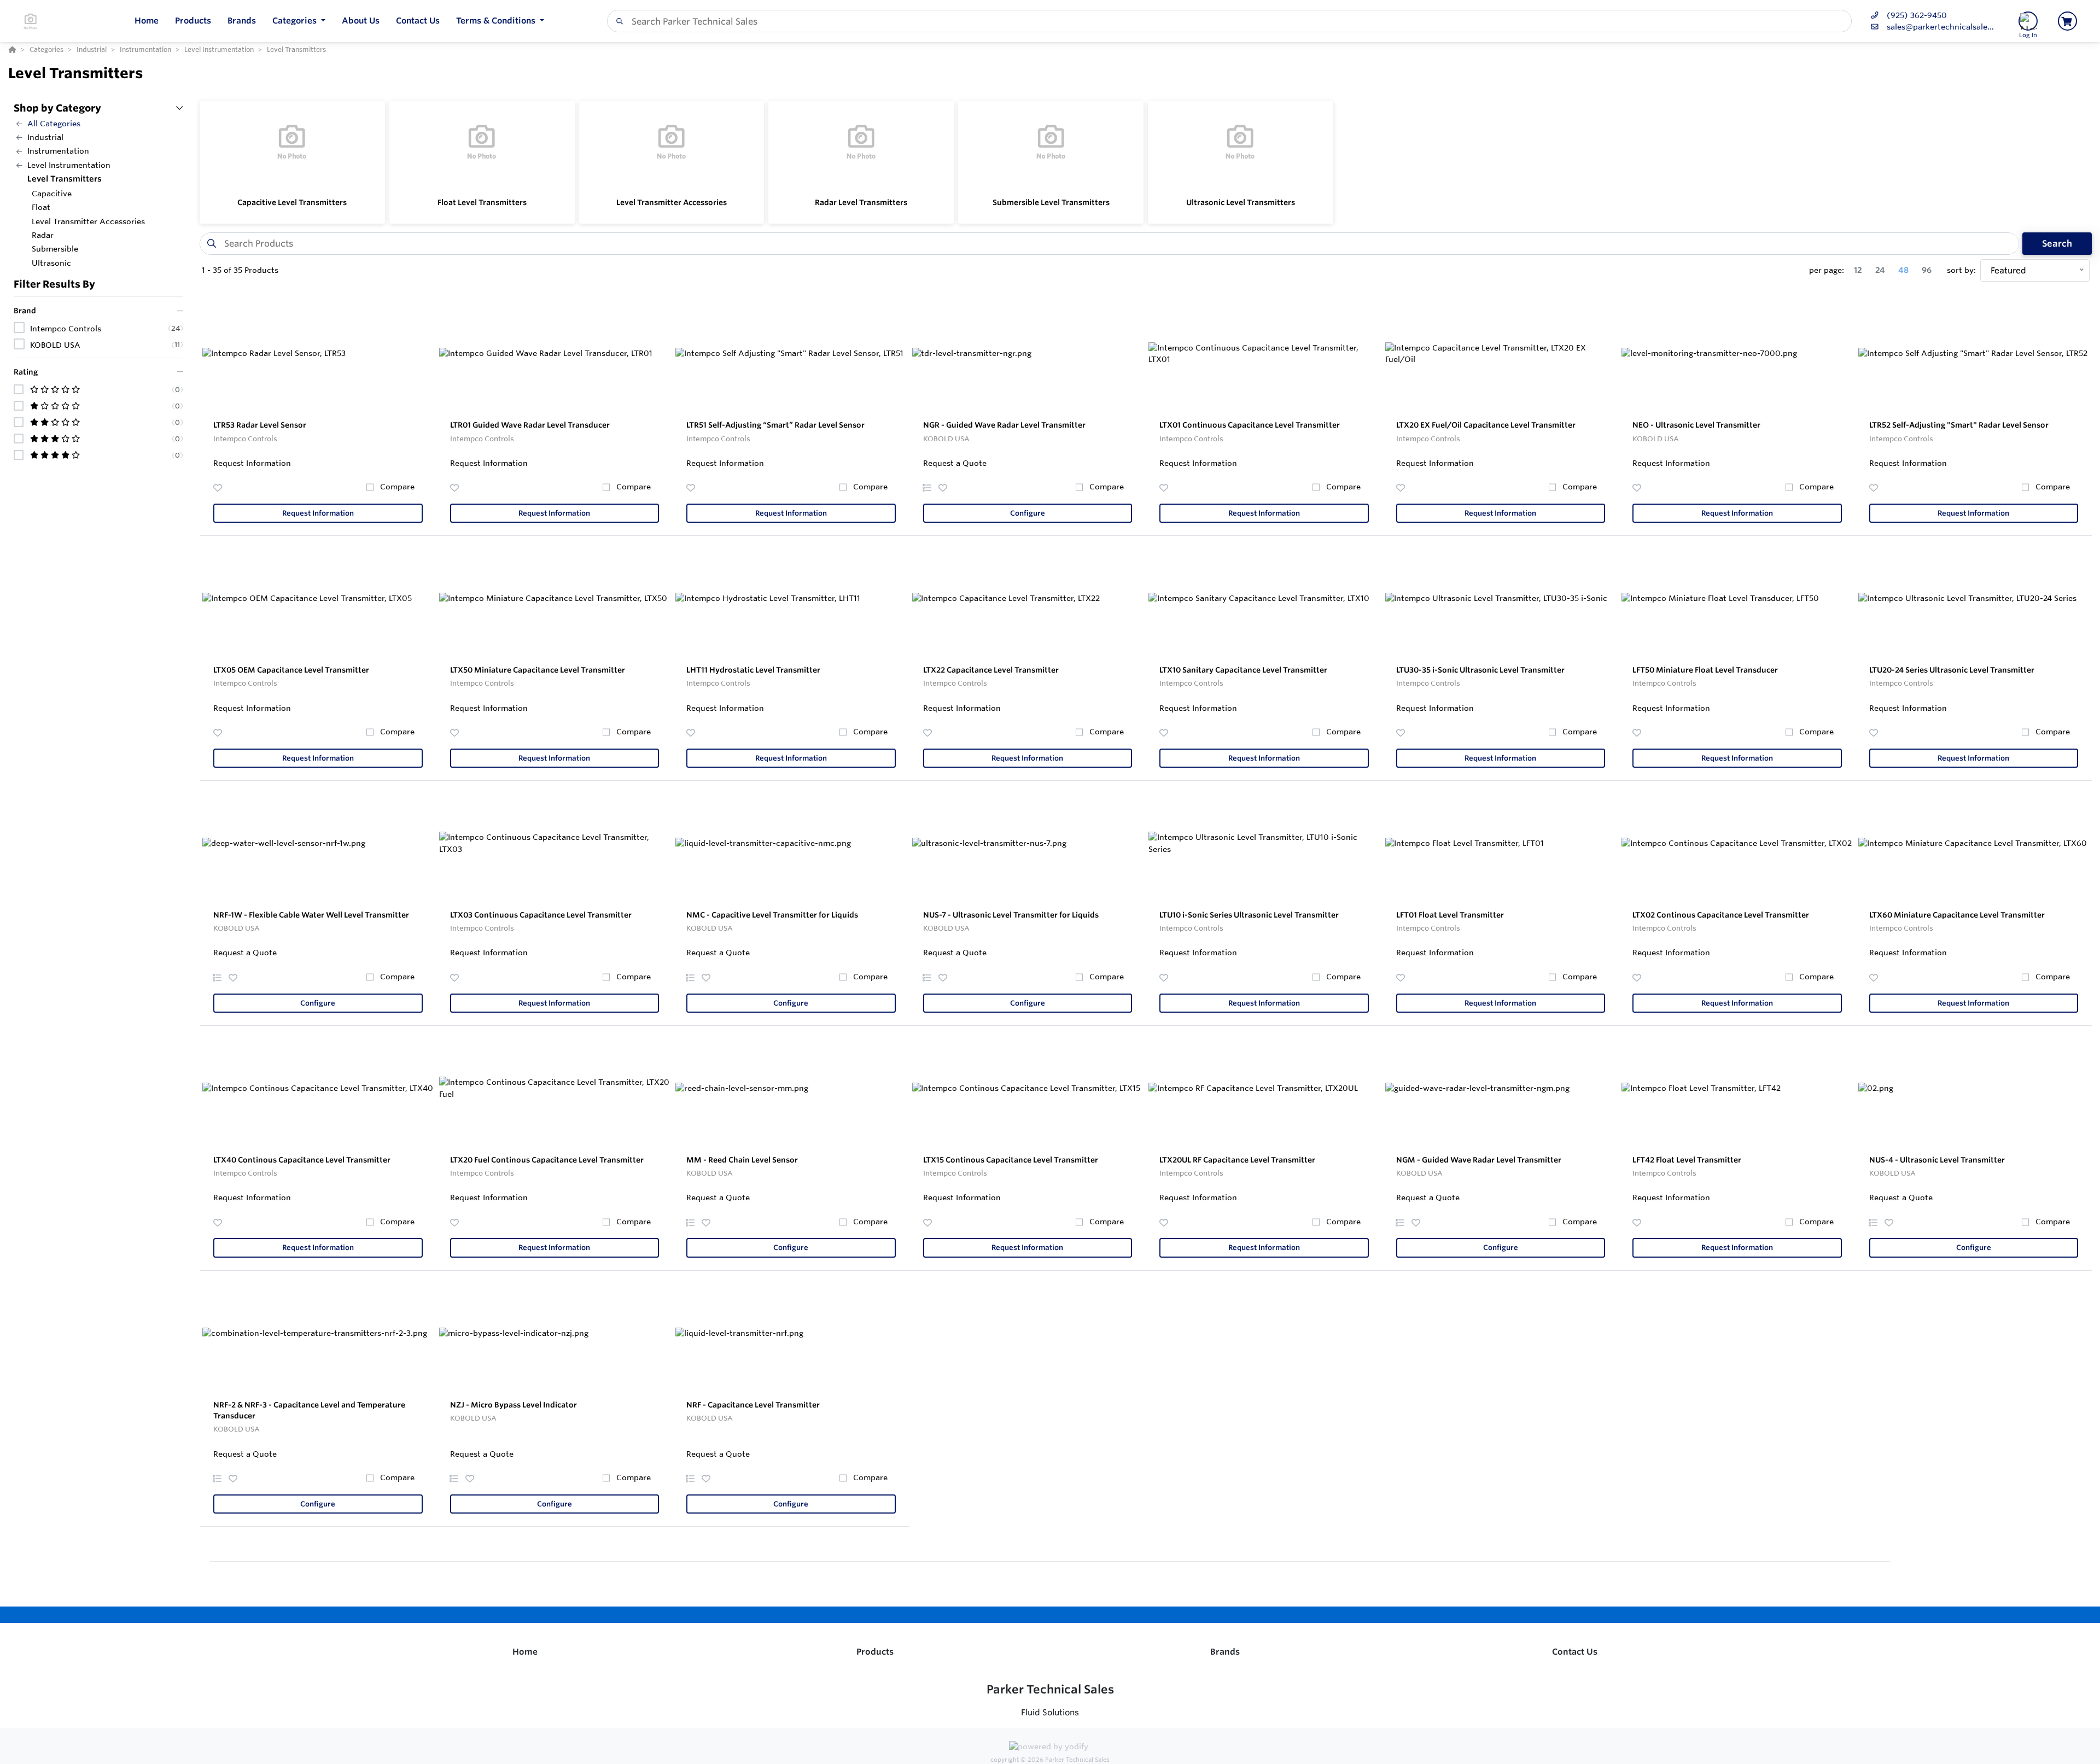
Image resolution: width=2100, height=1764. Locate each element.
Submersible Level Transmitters (1051, 202)
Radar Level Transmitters (861, 202)
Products (875, 1652)
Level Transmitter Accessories (672, 202)
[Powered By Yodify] (1050, 1748)
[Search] (617, 21)
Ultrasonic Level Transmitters (1241, 202)
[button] (299, 21)
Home (525, 1652)
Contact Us (1575, 1652)
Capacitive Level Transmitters (292, 202)
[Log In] (2028, 21)
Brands (1225, 1652)
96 (1927, 270)
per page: (1827, 270)
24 (1880, 270)
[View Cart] (2067, 21)
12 (1858, 270)
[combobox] (1229, 21)
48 (1903, 270)
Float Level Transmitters (482, 202)
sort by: (1961, 270)
